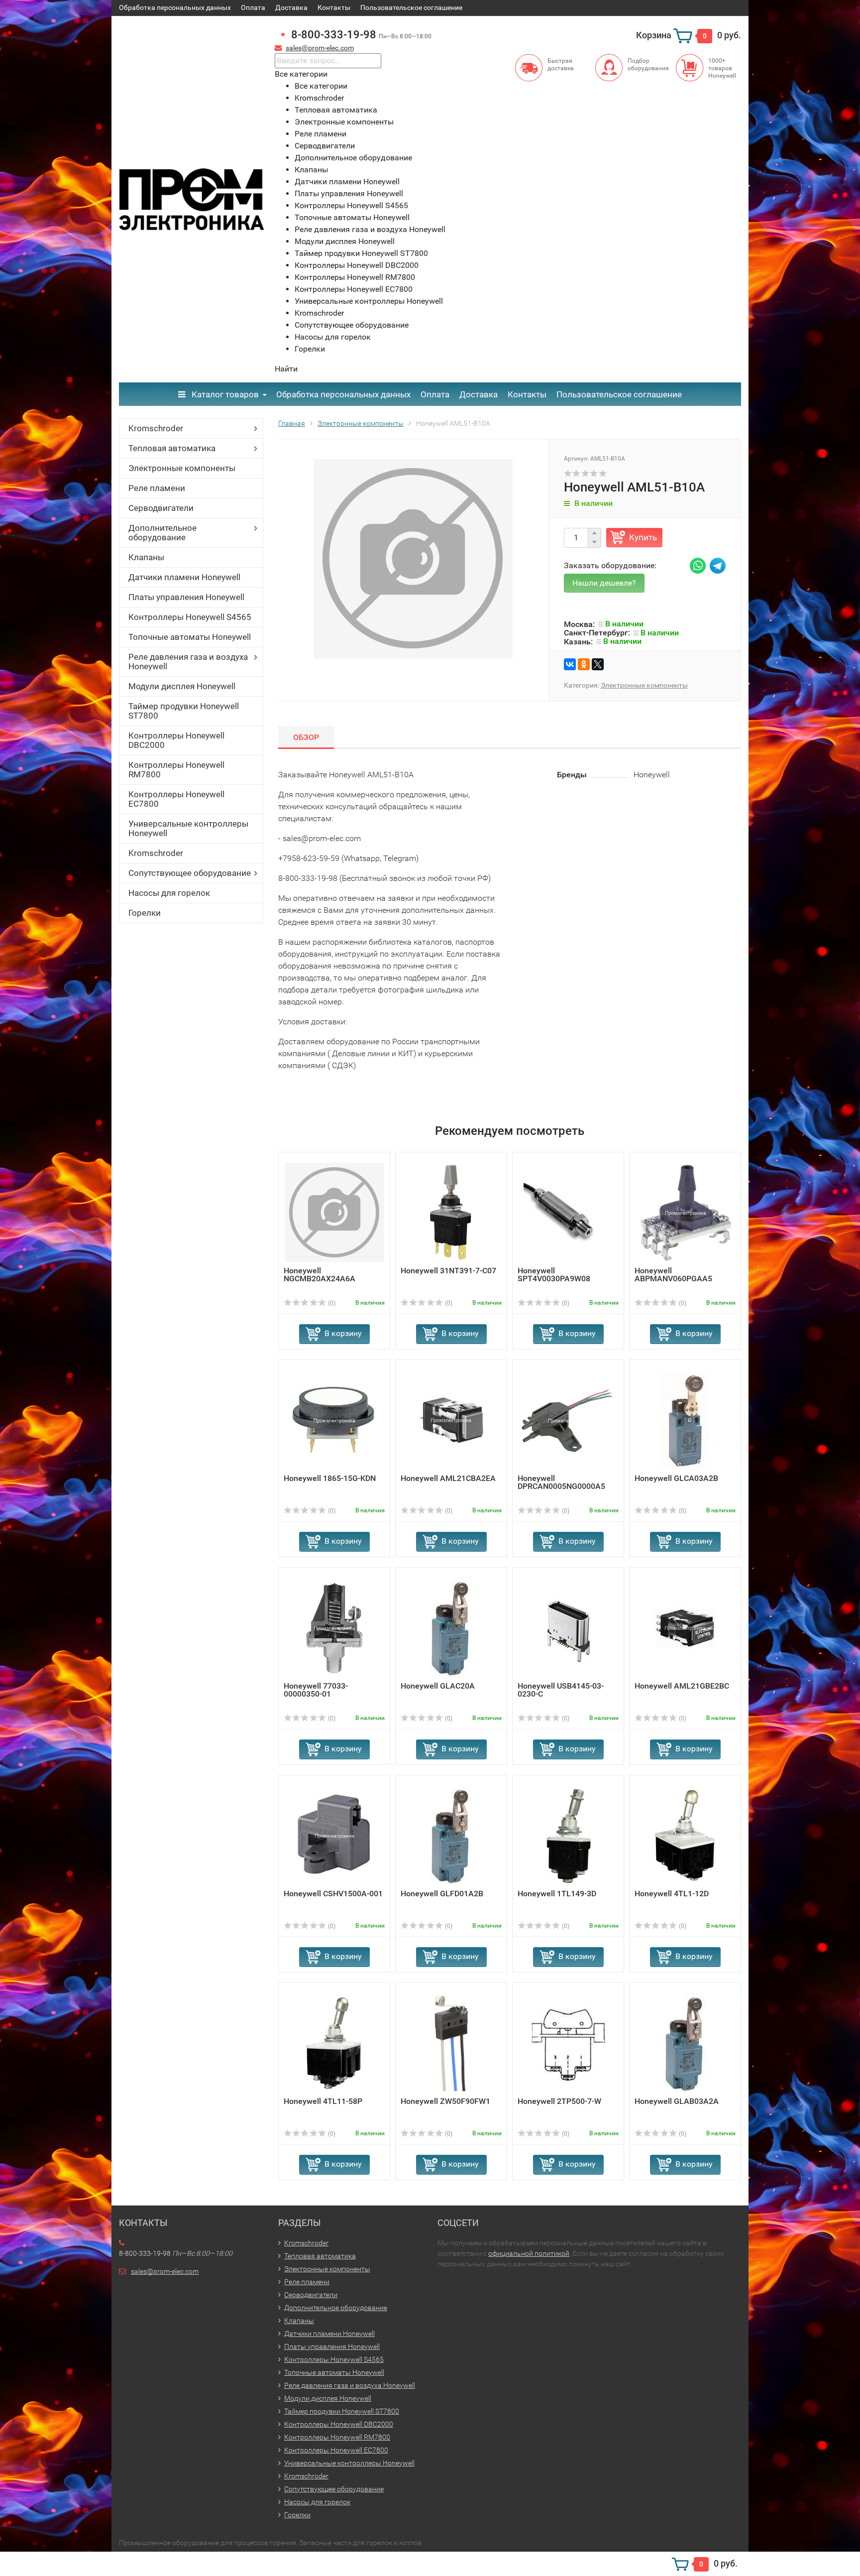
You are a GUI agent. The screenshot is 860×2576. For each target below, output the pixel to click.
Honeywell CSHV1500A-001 (333, 1894)
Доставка (291, 7)
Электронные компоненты (182, 468)
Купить (643, 537)
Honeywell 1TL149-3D (557, 1894)
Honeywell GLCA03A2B (676, 1478)
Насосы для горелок (169, 893)
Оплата (253, 7)
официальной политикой (529, 2253)
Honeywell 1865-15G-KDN (330, 1478)
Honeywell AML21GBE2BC (682, 1686)
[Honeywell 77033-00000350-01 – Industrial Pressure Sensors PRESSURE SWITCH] (334, 1627)
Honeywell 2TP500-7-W (559, 2101)
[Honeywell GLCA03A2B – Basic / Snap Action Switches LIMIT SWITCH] (685, 1419)
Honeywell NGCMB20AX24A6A (320, 1275)
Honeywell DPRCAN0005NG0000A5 (561, 1482)
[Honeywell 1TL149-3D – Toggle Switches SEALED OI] (568, 1835)
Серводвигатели (161, 508)
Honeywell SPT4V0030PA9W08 (554, 1275)
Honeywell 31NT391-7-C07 (448, 1271)
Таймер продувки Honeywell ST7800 (184, 711)
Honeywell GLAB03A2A (677, 2101)
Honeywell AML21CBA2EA (448, 1478)
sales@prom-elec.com (320, 48)
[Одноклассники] (584, 664)
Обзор (306, 737)
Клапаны (146, 557)
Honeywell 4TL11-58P (323, 2101)
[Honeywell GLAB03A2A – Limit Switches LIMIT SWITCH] (685, 2042)
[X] (598, 664)
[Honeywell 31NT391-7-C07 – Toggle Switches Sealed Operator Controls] (451, 1212)
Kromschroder (156, 428)
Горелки (145, 913)
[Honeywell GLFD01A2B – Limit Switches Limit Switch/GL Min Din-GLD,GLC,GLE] (451, 1835)
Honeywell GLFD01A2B (442, 1894)
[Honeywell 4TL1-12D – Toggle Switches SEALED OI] (685, 1835)
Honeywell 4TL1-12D (672, 1894)
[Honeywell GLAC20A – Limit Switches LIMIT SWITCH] (451, 1627)
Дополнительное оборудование (162, 533)
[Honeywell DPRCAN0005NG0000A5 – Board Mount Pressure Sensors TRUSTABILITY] (568, 1419)
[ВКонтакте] (570, 664)
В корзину (343, 1333)
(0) (331, 1303)
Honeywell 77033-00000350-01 (316, 1690)
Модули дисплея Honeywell (182, 686)
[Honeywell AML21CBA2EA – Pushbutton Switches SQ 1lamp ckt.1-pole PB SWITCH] (451, 1419)
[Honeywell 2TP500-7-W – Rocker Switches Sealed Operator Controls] (568, 2042)
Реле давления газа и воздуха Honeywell (188, 662)
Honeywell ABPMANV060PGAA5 (673, 1275)
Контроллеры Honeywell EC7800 (176, 799)
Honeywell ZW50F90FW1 (445, 2101)
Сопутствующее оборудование (190, 873)
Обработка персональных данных (175, 7)
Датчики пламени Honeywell (184, 577)
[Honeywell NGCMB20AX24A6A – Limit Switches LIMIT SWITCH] (334, 1212)
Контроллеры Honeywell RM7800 (176, 770)
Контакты (334, 7)
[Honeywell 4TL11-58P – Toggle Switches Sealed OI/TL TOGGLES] (334, 2042)
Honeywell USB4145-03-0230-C (561, 1690)
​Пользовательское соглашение (411, 7)
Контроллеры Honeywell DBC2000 (176, 740)
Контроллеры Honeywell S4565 (190, 617)
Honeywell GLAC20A (438, 1686)
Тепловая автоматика (172, 448)
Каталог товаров (224, 394)
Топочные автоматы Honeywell (190, 637)
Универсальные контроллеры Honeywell (188, 828)
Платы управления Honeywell (186, 597)
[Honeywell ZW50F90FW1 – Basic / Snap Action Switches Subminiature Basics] (451, 2042)
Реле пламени (157, 488)
